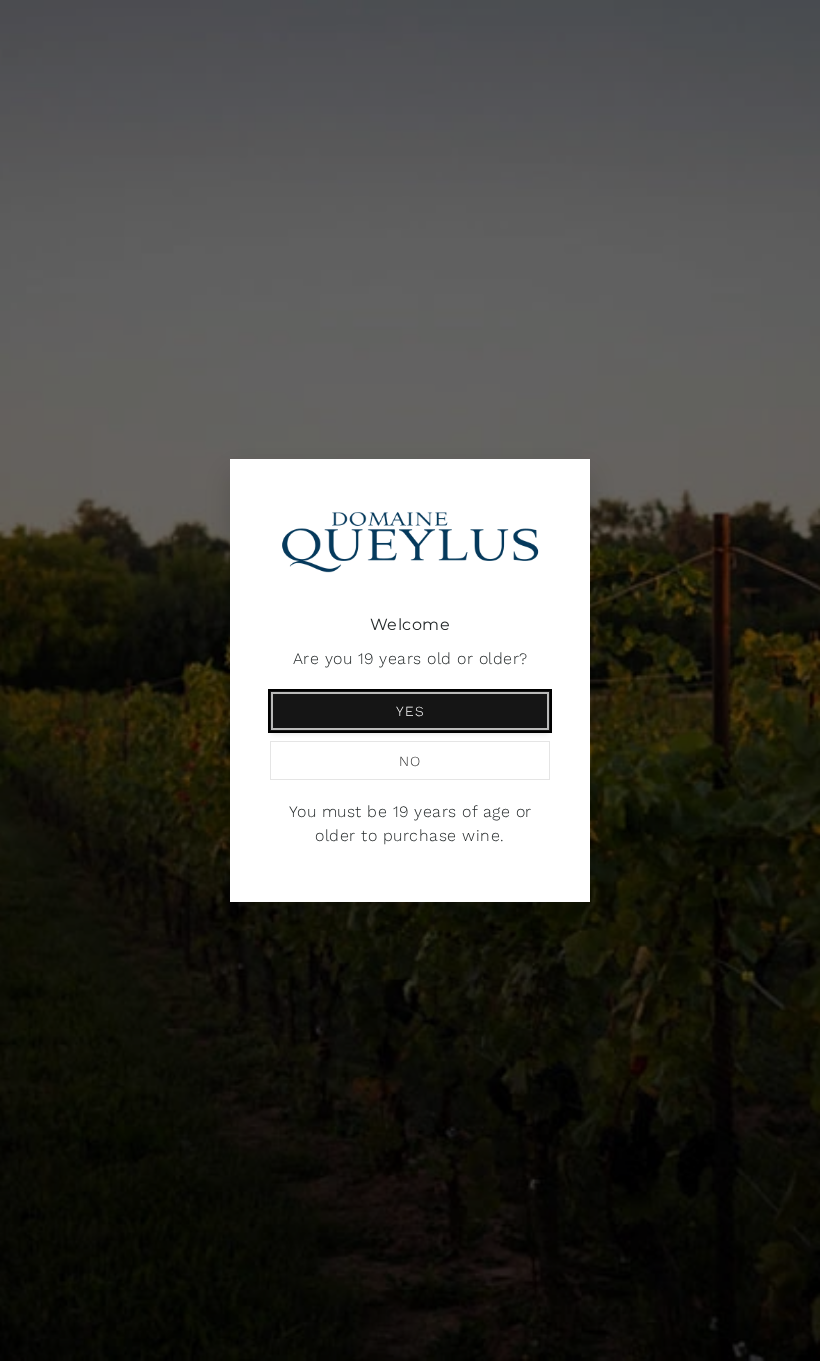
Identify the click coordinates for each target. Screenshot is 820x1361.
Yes (410, 711)
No (410, 761)
